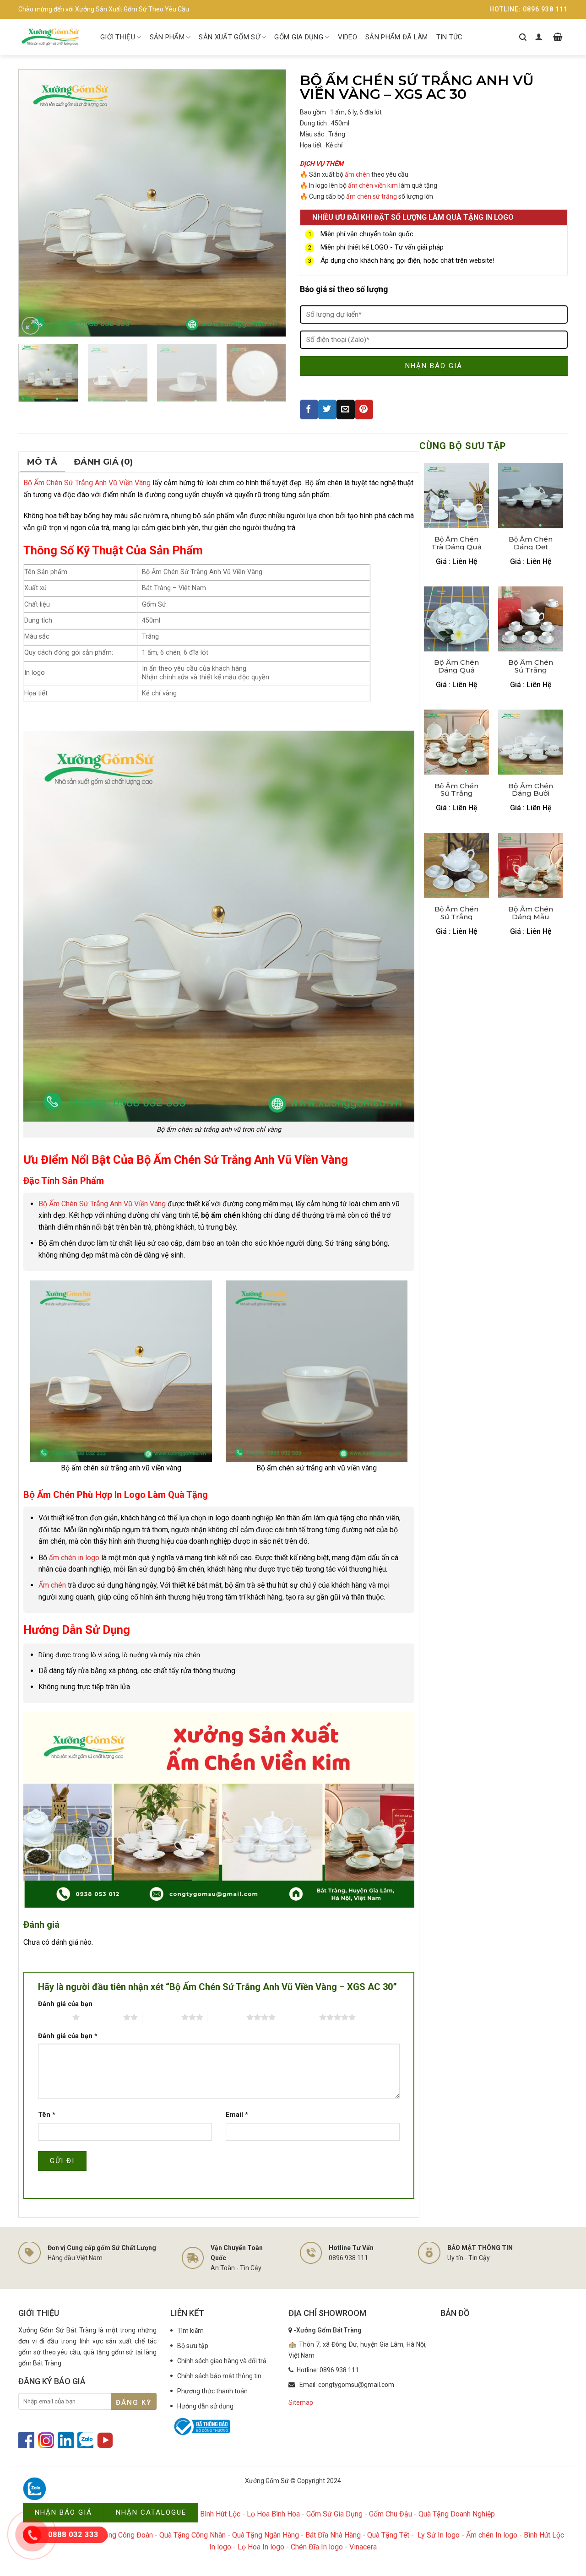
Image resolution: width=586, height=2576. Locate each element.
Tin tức (450, 37)
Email (237, 2115)
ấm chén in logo (74, 1558)
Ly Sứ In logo (439, 2535)
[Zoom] (30, 326)
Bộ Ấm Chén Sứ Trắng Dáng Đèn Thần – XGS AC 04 (456, 790)
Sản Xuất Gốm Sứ (229, 37)
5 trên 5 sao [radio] (300, 2017)
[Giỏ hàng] (558, 37)
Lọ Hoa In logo (261, 2547)
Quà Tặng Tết (388, 2535)
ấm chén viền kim (373, 185)
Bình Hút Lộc (220, 2514)
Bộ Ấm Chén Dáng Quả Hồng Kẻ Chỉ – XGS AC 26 (457, 666)
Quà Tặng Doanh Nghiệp (457, 2514)
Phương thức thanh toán (212, 2391)
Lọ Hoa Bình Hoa (273, 2514)
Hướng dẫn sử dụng (205, 2406)
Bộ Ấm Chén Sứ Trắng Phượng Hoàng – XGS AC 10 (456, 913)
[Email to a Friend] (346, 409)
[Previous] (36, 203)
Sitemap (301, 2402)
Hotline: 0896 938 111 (529, 9)
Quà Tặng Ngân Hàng (266, 2535)
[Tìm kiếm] (523, 37)
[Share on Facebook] (309, 409)
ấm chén (357, 174)
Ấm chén (52, 1585)
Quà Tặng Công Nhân (193, 2535)
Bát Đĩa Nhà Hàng (333, 2535)
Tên (47, 2115)
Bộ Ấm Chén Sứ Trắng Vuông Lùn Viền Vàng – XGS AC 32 (531, 666)
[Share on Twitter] (327, 409)
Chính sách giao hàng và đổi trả (222, 2361)
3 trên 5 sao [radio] (162, 2017)
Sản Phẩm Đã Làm (397, 37)
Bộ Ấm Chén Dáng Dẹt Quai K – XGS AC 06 (531, 543)
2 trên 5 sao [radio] (104, 2017)
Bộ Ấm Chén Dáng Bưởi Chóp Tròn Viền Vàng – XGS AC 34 (531, 790)
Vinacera (363, 2547)
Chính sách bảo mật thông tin (219, 2376)
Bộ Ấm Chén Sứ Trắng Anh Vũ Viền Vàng (87, 483)
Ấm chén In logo (492, 2535)
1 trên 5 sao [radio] (53, 2017)
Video (348, 37)
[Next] (269, 203)
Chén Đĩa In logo (317, 2547)
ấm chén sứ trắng (372, 196)
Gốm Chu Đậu (391, 2514)
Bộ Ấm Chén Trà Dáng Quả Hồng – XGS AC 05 (456, 543)
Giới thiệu (118, 37)
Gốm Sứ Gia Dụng (334, 2514)
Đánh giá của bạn (65, 2004)
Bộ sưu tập (193, 2346)
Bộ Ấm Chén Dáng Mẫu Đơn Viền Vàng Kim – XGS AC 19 (531, 913)
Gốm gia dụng (299, 37)
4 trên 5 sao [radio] (227, 2017)
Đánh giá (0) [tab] (103, 462)
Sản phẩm (167, 37)
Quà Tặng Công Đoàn (119, 2535)
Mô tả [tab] (42, 462)
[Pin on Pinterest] (364, 409)
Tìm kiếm (190, 2331)
